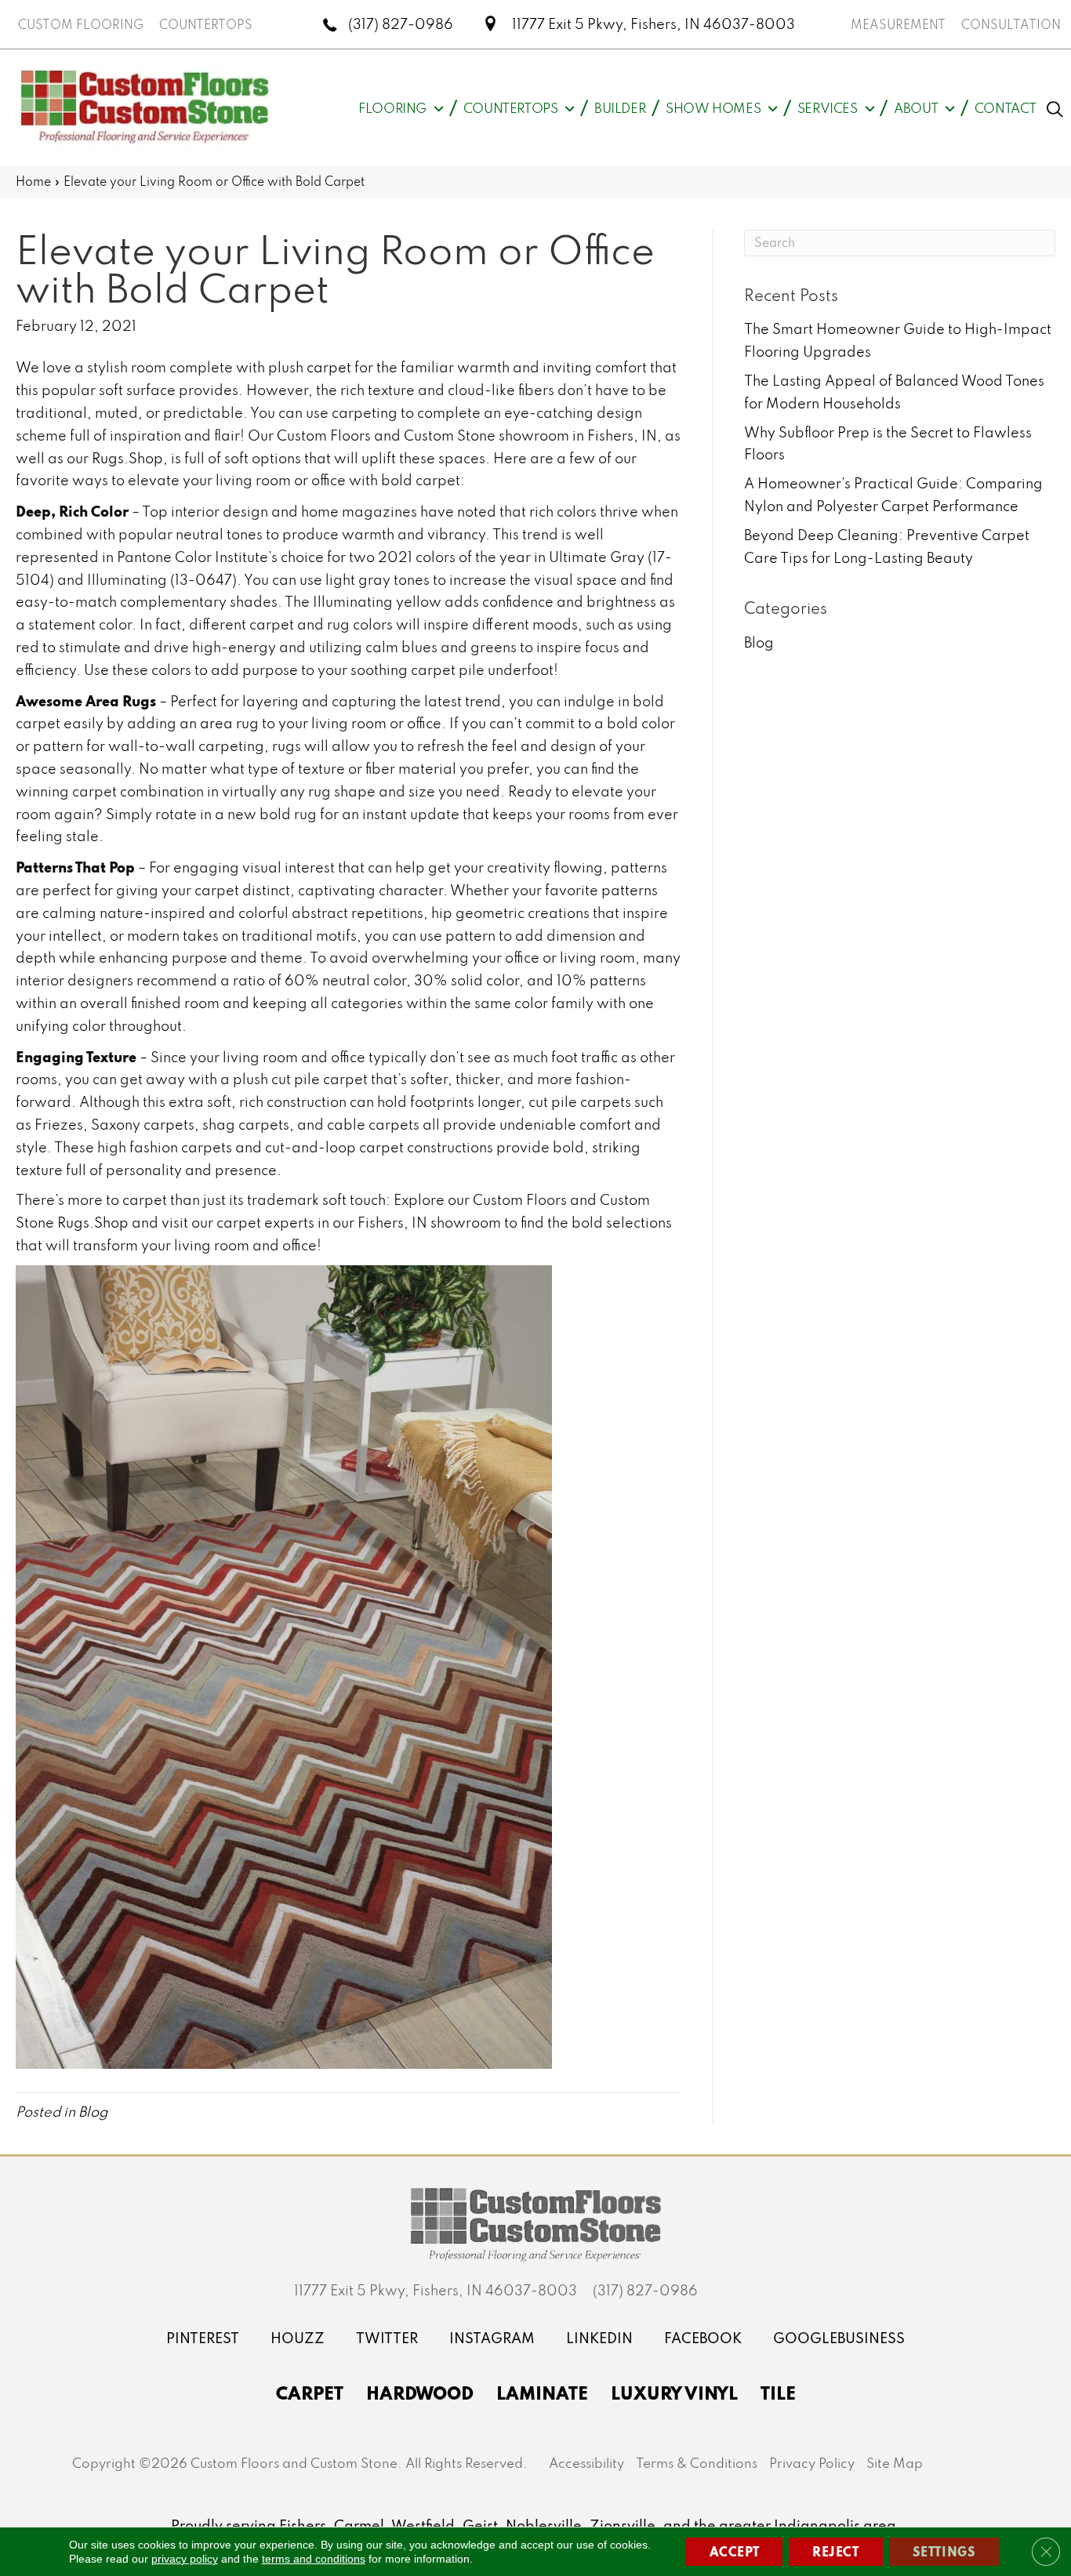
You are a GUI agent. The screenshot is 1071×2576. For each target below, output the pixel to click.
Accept (735, 2551)
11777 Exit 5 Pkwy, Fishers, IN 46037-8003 (653, 24)
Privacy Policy (812, 2463)
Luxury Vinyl (674, 2393)
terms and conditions (314, 2559)
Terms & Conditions (697, 2463)
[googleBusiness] (839, 2338)
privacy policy (185, 2559)
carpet (329, 367)
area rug (229, 723)
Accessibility (586, 2463)
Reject (836, 2551)
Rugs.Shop (127, 458)
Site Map (895, 2463)
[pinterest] (203, 2338)
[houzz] (298, 2338)
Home (33, 181)
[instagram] (492, 2338)
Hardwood (420, 2393)
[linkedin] (599, 2338)
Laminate (542, 2393)
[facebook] (703, 2338)
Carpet (310, 2393)
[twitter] (387, 2338)
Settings (944, 2551)
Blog (93, 2112)
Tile (778, 2393)
